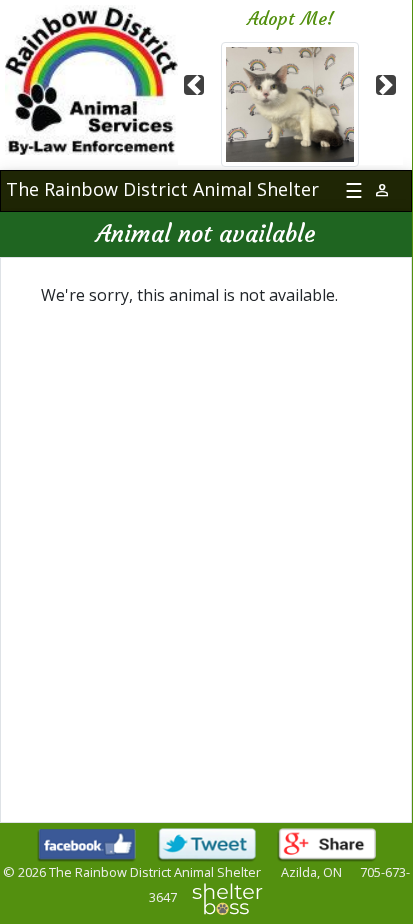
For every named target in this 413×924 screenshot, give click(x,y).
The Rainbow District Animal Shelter (162, 189)
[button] (195, 85)
